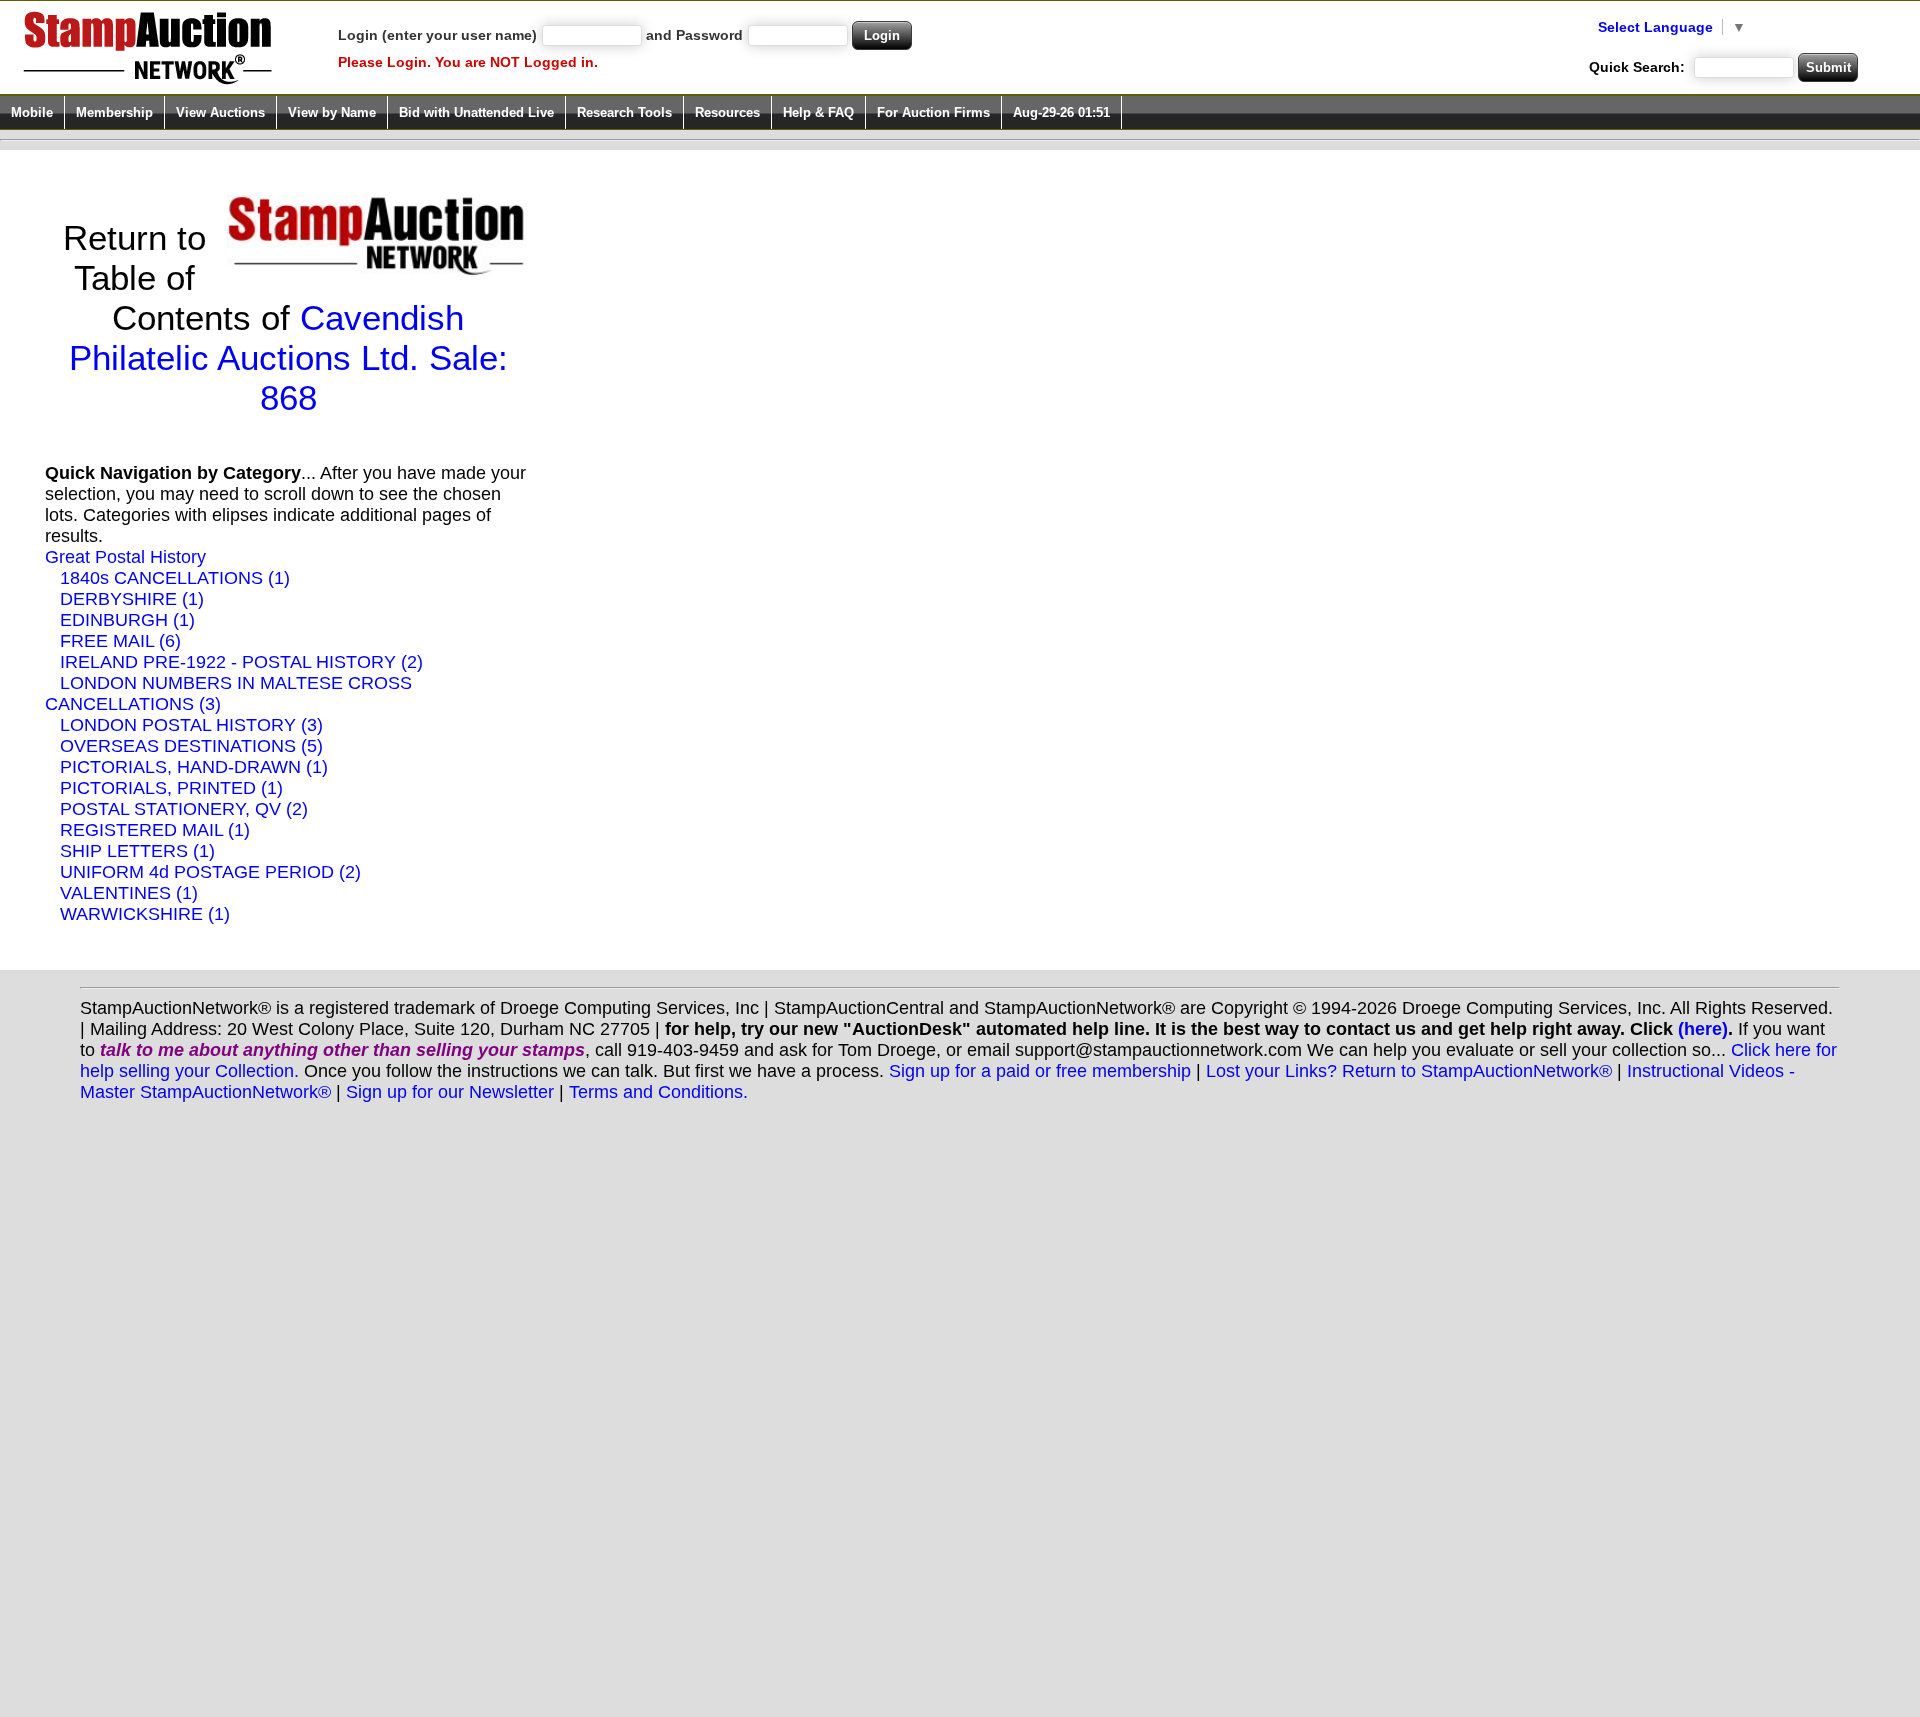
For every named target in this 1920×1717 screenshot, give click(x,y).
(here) (1703, 1029)
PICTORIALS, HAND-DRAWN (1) (194, 767)
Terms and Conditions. (658, 1092)
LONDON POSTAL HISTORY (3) (191, 725)
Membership (114, 112)
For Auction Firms (933, 112)
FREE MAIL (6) (120, 641)
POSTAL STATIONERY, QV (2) (184, 809)
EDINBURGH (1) (127, 620)
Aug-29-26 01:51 (1061, 112)
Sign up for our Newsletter (450, 1092)
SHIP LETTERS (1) (137, 851)
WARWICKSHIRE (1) (145, 914)
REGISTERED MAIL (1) (155, 830)
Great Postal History (125, 557)
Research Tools (624, 112)
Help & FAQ (818, 112)
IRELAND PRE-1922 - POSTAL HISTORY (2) (241, 662)
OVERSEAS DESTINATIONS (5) (191, 746)
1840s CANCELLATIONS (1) (175, 578)
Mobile (32, 112)
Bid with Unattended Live (476, 112)
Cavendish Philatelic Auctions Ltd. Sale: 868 (288, 357)
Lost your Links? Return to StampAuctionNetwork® (1409, 1071)
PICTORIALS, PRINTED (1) (171, 788)
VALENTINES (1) (129, 893)
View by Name (332, 112)
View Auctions (220, 112)
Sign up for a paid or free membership (1040, 1071)
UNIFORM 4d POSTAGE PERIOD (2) (210, 872)
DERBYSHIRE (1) (132, 599)
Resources (727, 112)
